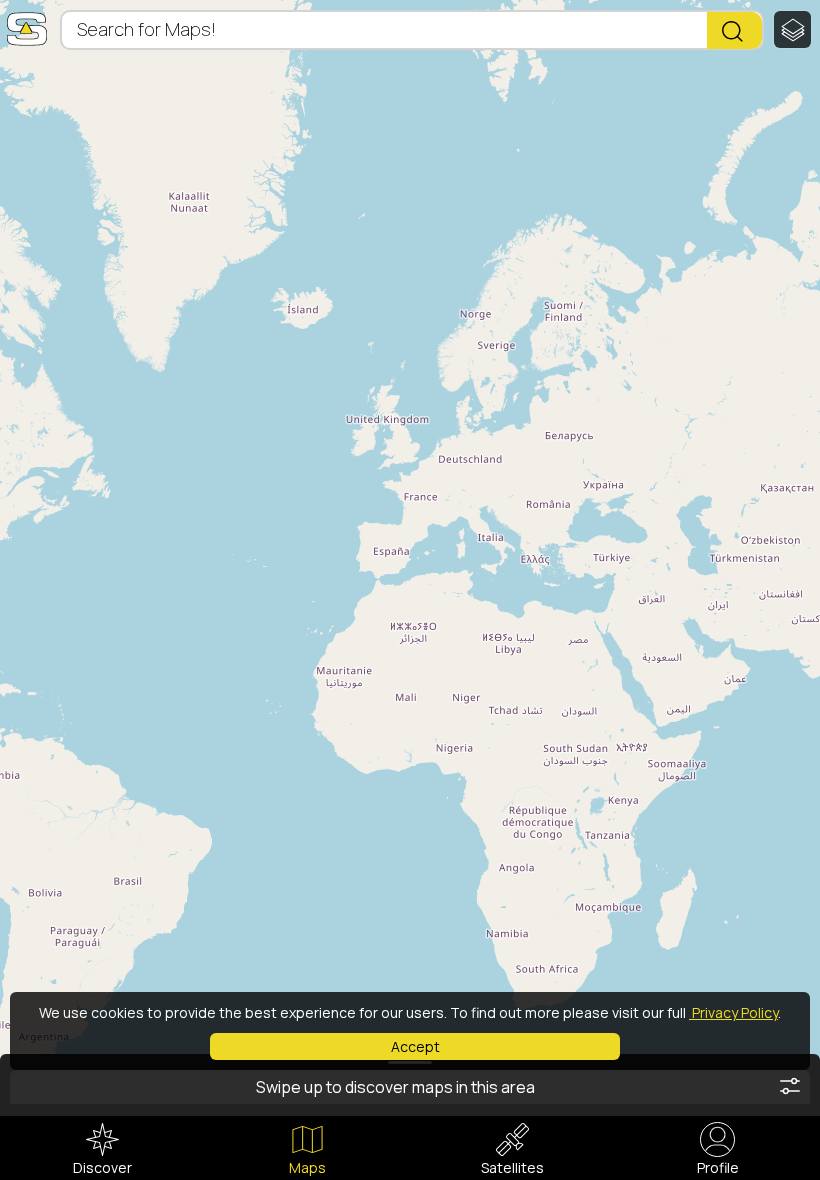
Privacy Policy (733, 1012)
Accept (415, 1046)
